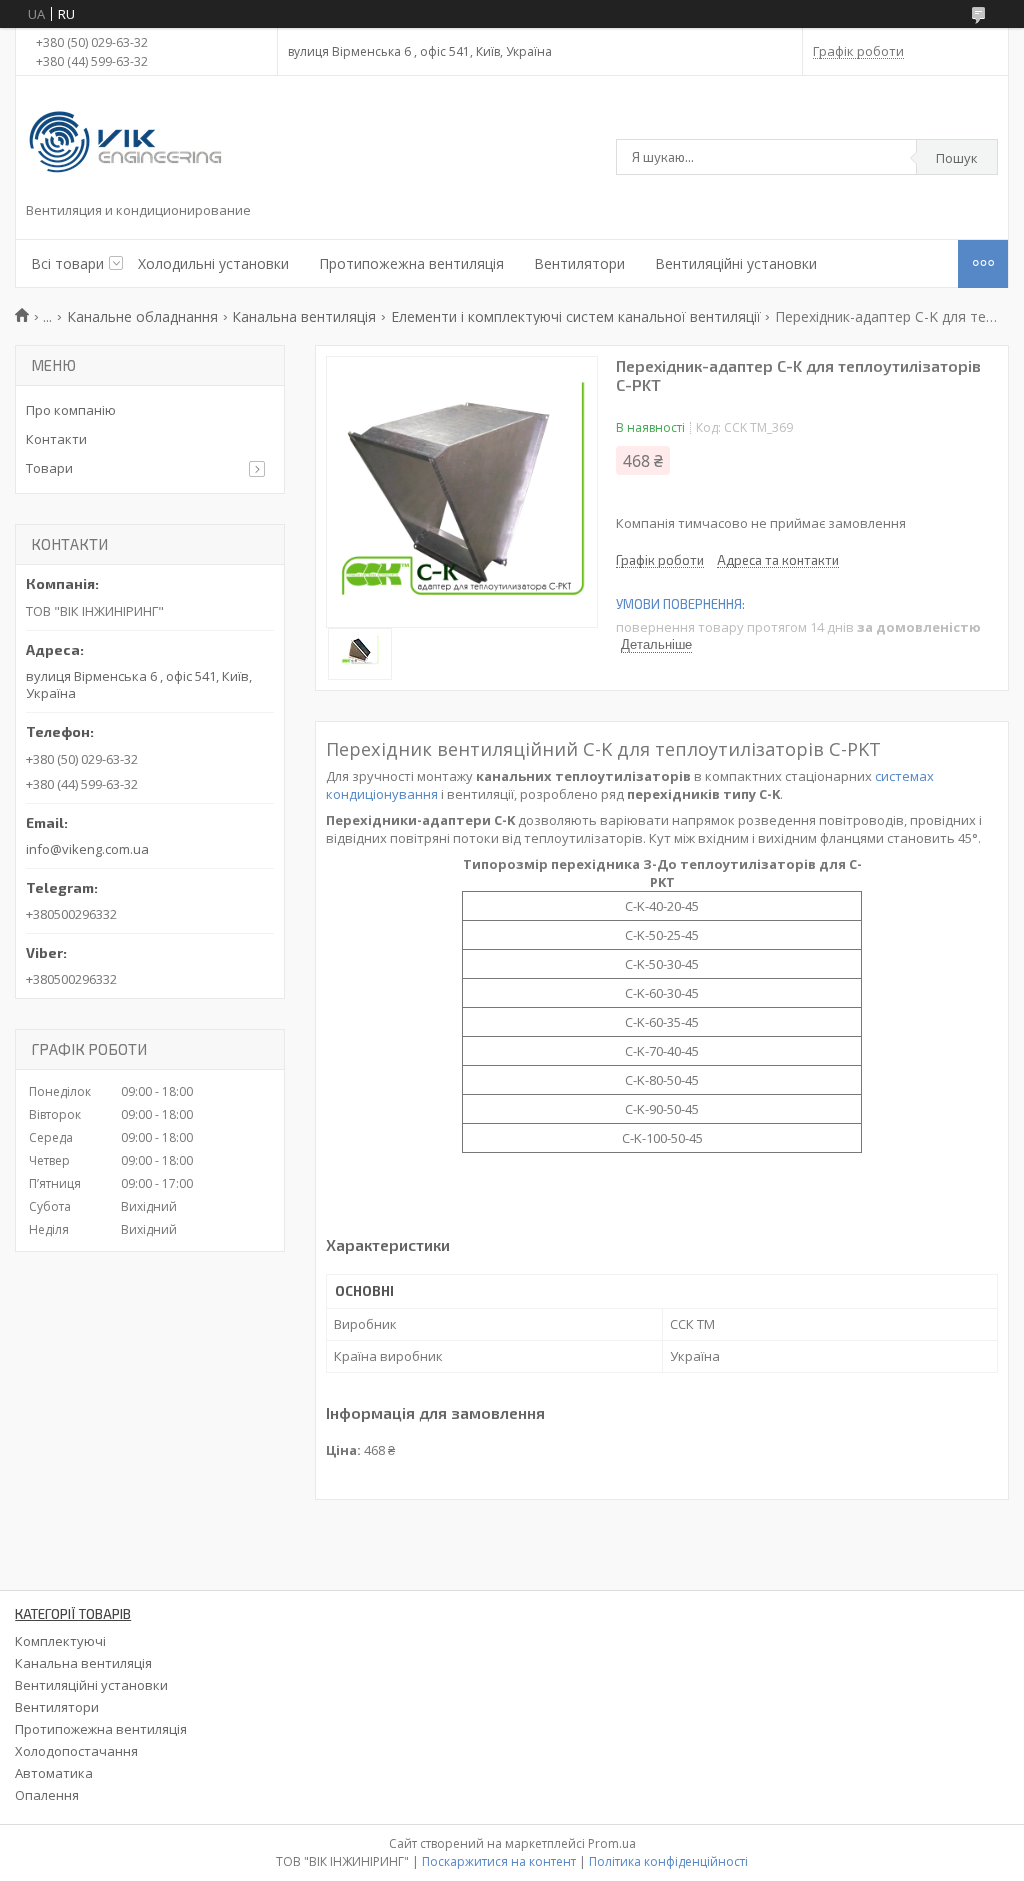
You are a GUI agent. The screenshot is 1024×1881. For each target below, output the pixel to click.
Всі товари (67, 263)
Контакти (56, 439)
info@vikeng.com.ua (87, 849)
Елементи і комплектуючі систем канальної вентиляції (576, 316)
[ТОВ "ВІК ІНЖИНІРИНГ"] (126, 144)
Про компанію (71, 410)
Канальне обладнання (142, 316)
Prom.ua (612, 1843)
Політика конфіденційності (668, 1861)
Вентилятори (579, 263)
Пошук (957, 158)
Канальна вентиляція (304, 316)
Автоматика (54, 1773)
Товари (49, 468)
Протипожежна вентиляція (411, 263)
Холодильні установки (213, 263)
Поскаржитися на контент (499, 1861)
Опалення (47, 1795)
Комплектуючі (60, 1641)
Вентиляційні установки (736, 263)
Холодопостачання (76, 1751)
